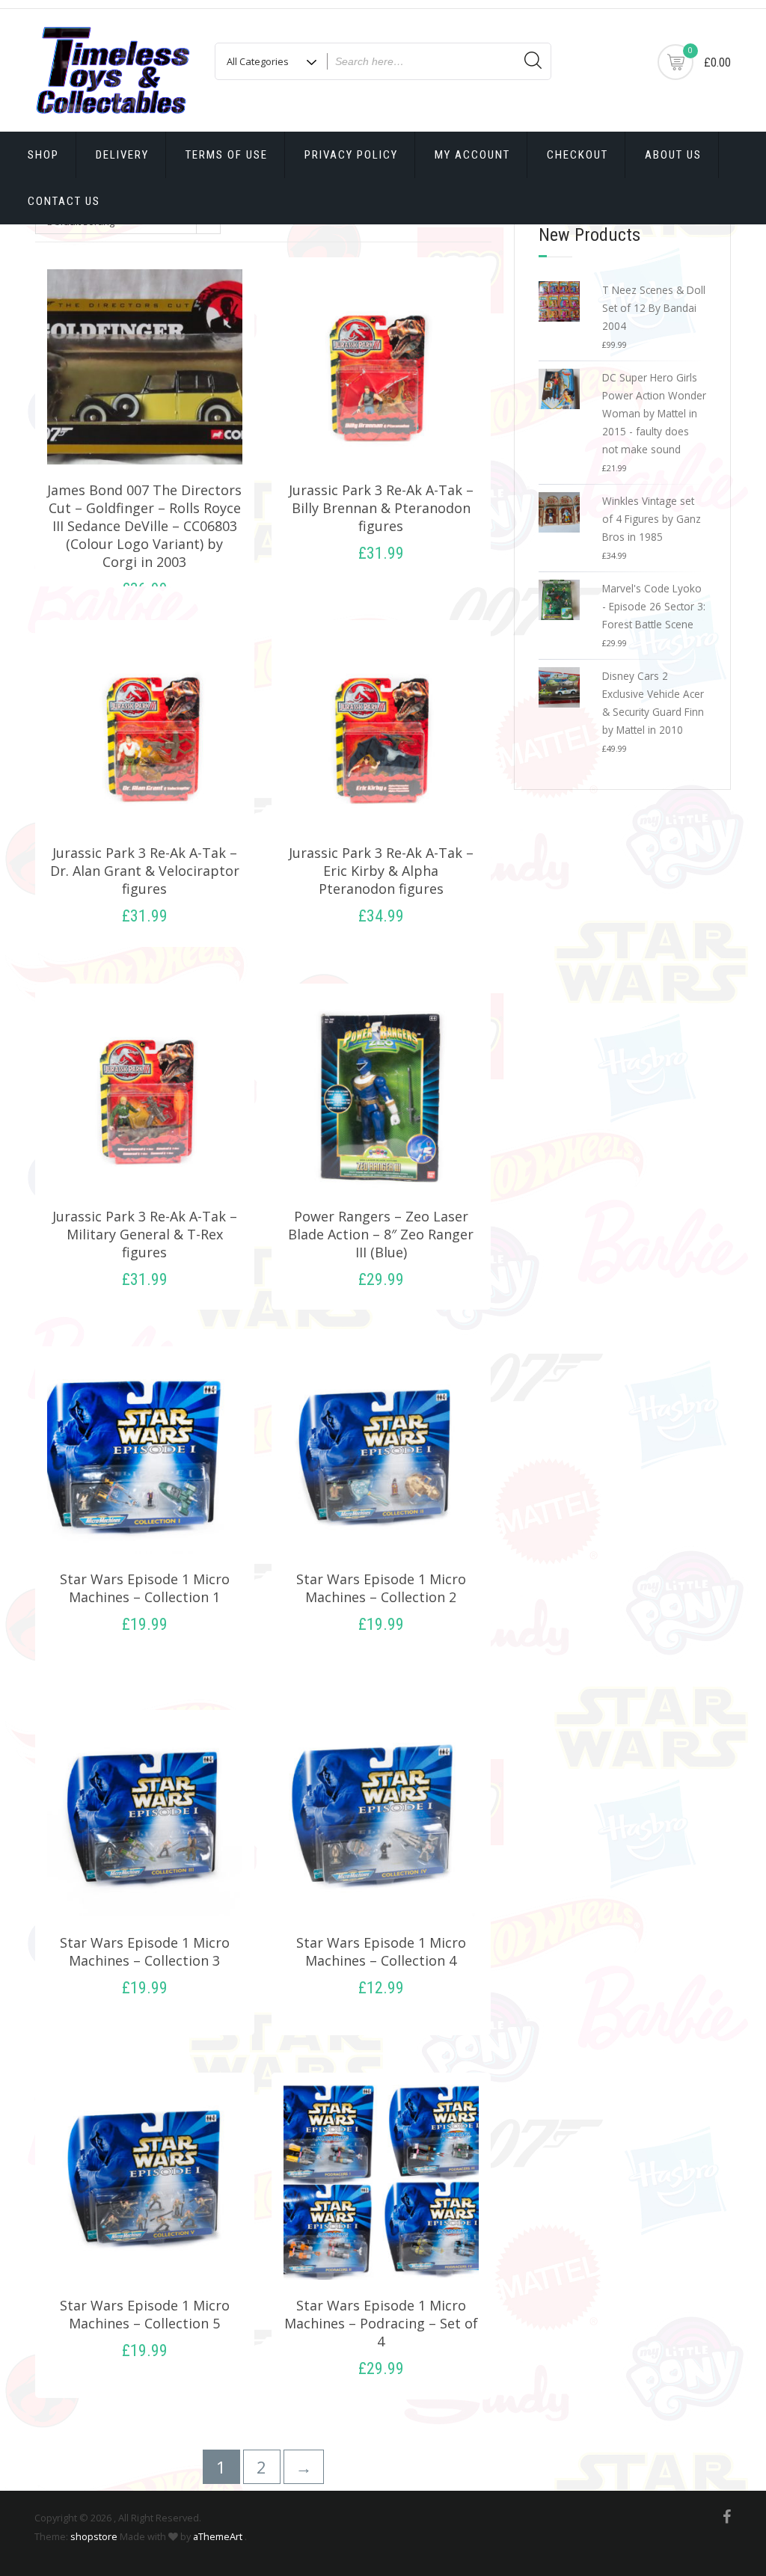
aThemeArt (218, 2536)
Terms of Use (227, 155)
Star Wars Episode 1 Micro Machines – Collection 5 (145, 2314)
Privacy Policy (351, 155)
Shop (43, 155)
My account (472, 155)
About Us (673, 155)
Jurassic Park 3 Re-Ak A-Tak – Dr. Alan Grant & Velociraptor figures (145, 871)
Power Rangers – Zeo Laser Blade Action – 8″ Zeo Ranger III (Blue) (381, 1234)
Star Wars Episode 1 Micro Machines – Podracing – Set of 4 (381, 2323)
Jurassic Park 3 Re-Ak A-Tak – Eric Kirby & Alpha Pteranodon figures (381, 871)
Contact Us (64, 201)
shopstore (94, 2536)
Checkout (577, 155)
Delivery (122, 155)
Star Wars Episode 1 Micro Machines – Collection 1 (145, 1588)
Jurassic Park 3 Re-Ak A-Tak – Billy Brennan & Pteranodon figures (381, 508)
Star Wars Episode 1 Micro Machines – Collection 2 (381, 1588)
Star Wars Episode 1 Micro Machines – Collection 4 (381, 1951)
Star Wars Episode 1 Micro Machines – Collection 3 (145, 1951)
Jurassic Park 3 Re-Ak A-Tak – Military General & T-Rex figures (145, 1234)
